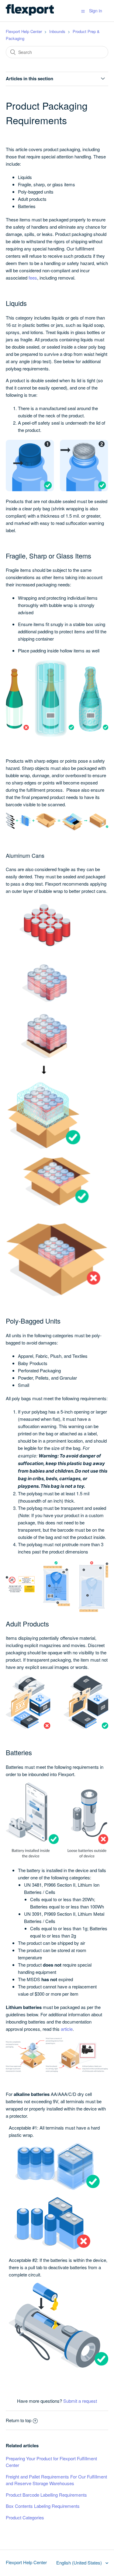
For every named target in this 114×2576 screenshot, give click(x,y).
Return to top (19, 2420)
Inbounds (57, 31)
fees (33, 278)
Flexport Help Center (24, 31)
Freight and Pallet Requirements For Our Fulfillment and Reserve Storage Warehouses (56, 2480)
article (67, 2029)
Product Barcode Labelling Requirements (46, 2495)
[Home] (30, 13)
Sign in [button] (96, 11)
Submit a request (80, 2401)
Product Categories (25, 2517)
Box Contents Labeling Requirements (43, 2506)
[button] (83, 11)
